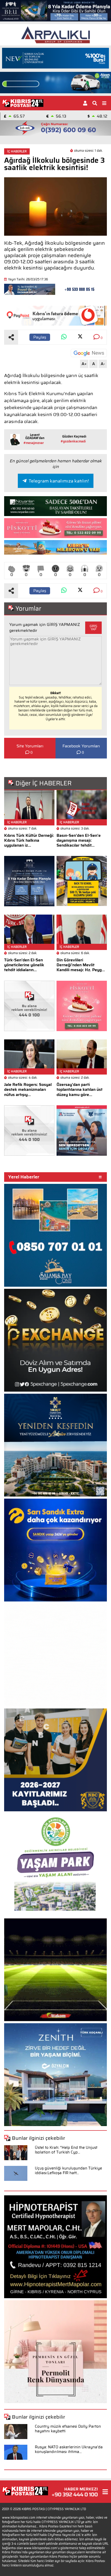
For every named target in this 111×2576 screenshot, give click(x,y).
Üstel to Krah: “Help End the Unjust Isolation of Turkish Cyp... (66, 2150)
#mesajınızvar (34, 443)
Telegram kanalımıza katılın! (59, 481)
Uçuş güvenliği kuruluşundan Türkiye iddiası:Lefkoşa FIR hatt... (68, 2171)
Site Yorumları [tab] (30, 746)
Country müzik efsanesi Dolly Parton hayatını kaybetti (68, 2429)
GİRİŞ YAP (93, 628)
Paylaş (40, 337)
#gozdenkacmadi (73, 441)
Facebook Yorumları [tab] (81, 746)
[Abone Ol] (89, 353)
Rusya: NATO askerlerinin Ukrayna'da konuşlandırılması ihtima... (69, 2449)
